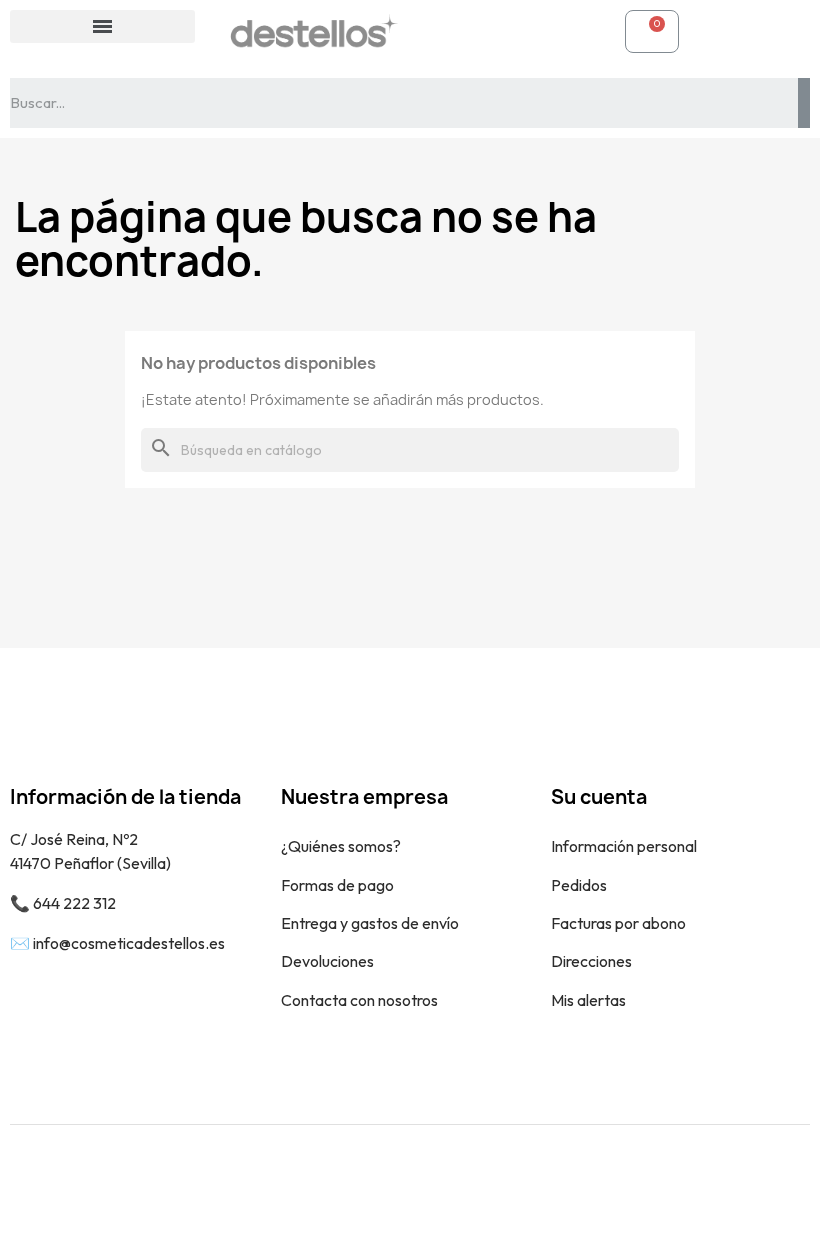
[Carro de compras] (652, 31)
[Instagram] (780, 1190)
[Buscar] (804, 103)
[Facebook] (735, 1190)
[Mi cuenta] (446, 31)
